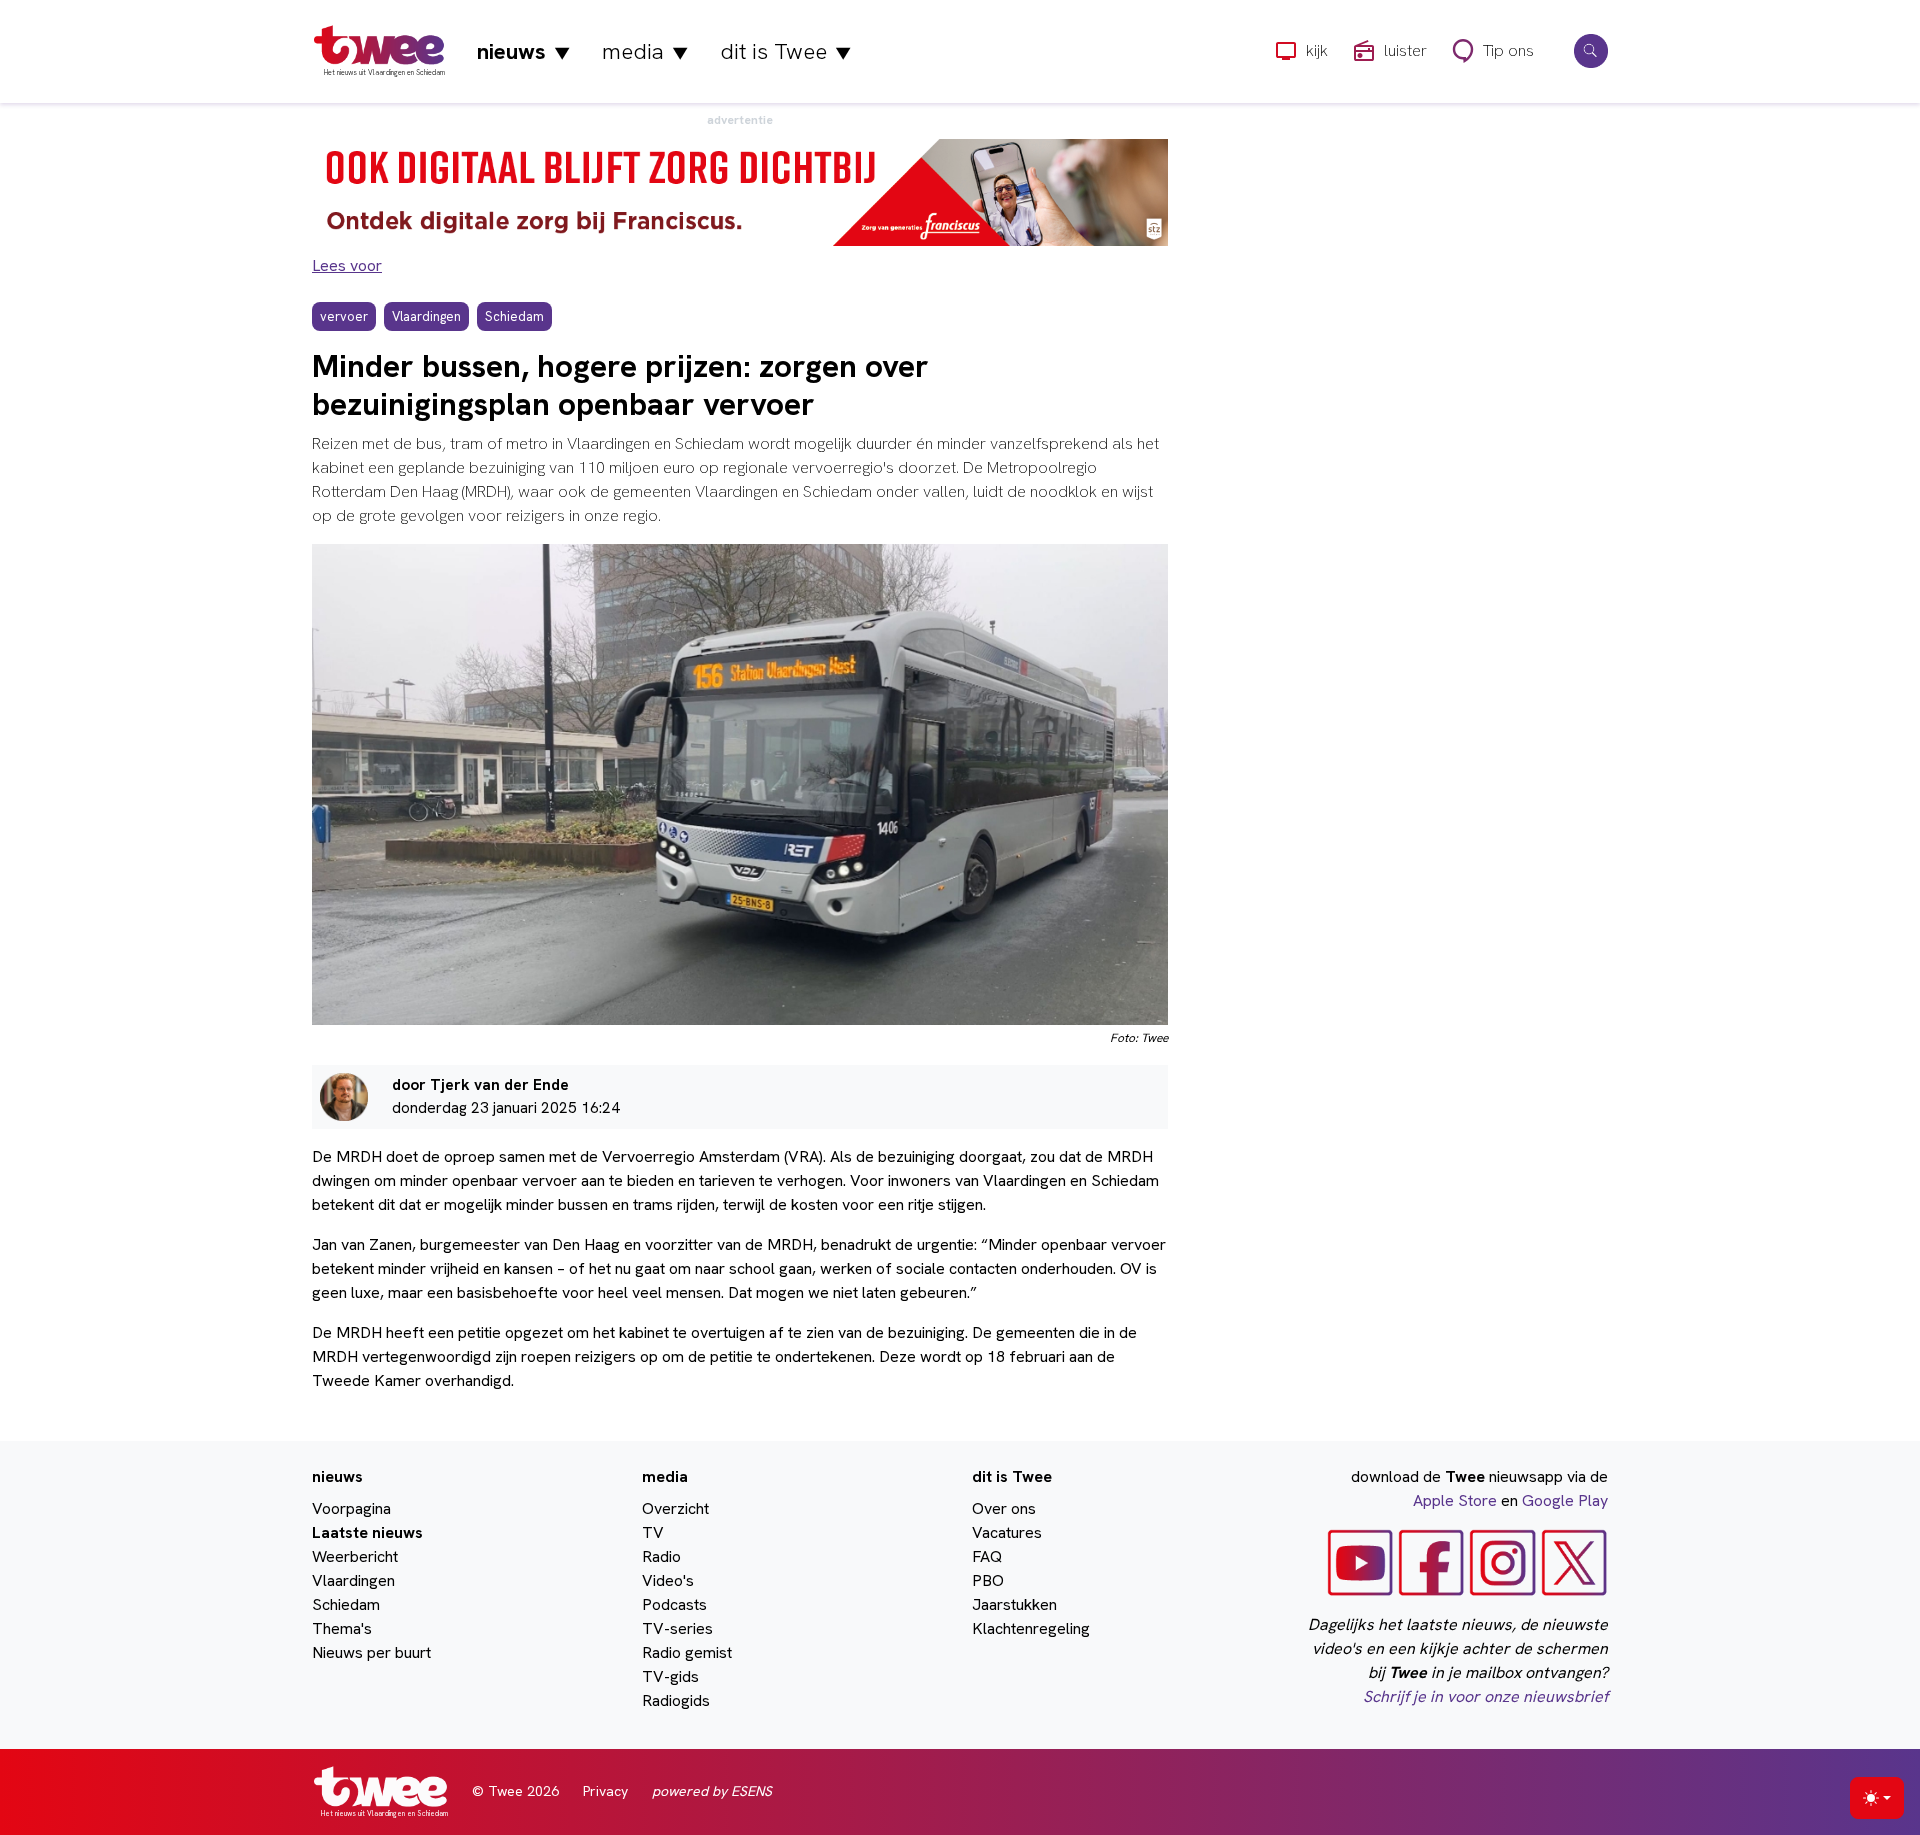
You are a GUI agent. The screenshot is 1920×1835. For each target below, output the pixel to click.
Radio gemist (687, 1652)
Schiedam (346, 1604)
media (645, 51)
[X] (1574, 1561)
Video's (668, 1580)
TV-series (677, 1628)
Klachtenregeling (1031, 1628)
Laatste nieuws (367, 1532)
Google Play (1565, 1500)
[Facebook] (1431, 1561)
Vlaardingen (353, 1580)
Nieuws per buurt (371, 1652)
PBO (988, 1580)
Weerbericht (355, 1556)
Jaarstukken (1014, 1604)
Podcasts (674, 1604)
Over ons (1004, 1508)
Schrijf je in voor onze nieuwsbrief (1485, 1696)
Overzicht (675, 1508)
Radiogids (676, 1700)
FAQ (987, 1556)
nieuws (523, 51)
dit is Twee (785, 51)
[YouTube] (1360, 1561)
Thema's (342, 1628)
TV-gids (670, 1676)
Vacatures (1007, 1532)
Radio (661, 1556)
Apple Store (1455, 1500)
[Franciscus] (740, 191)
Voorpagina (351, 1508)
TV (653, 1532)
